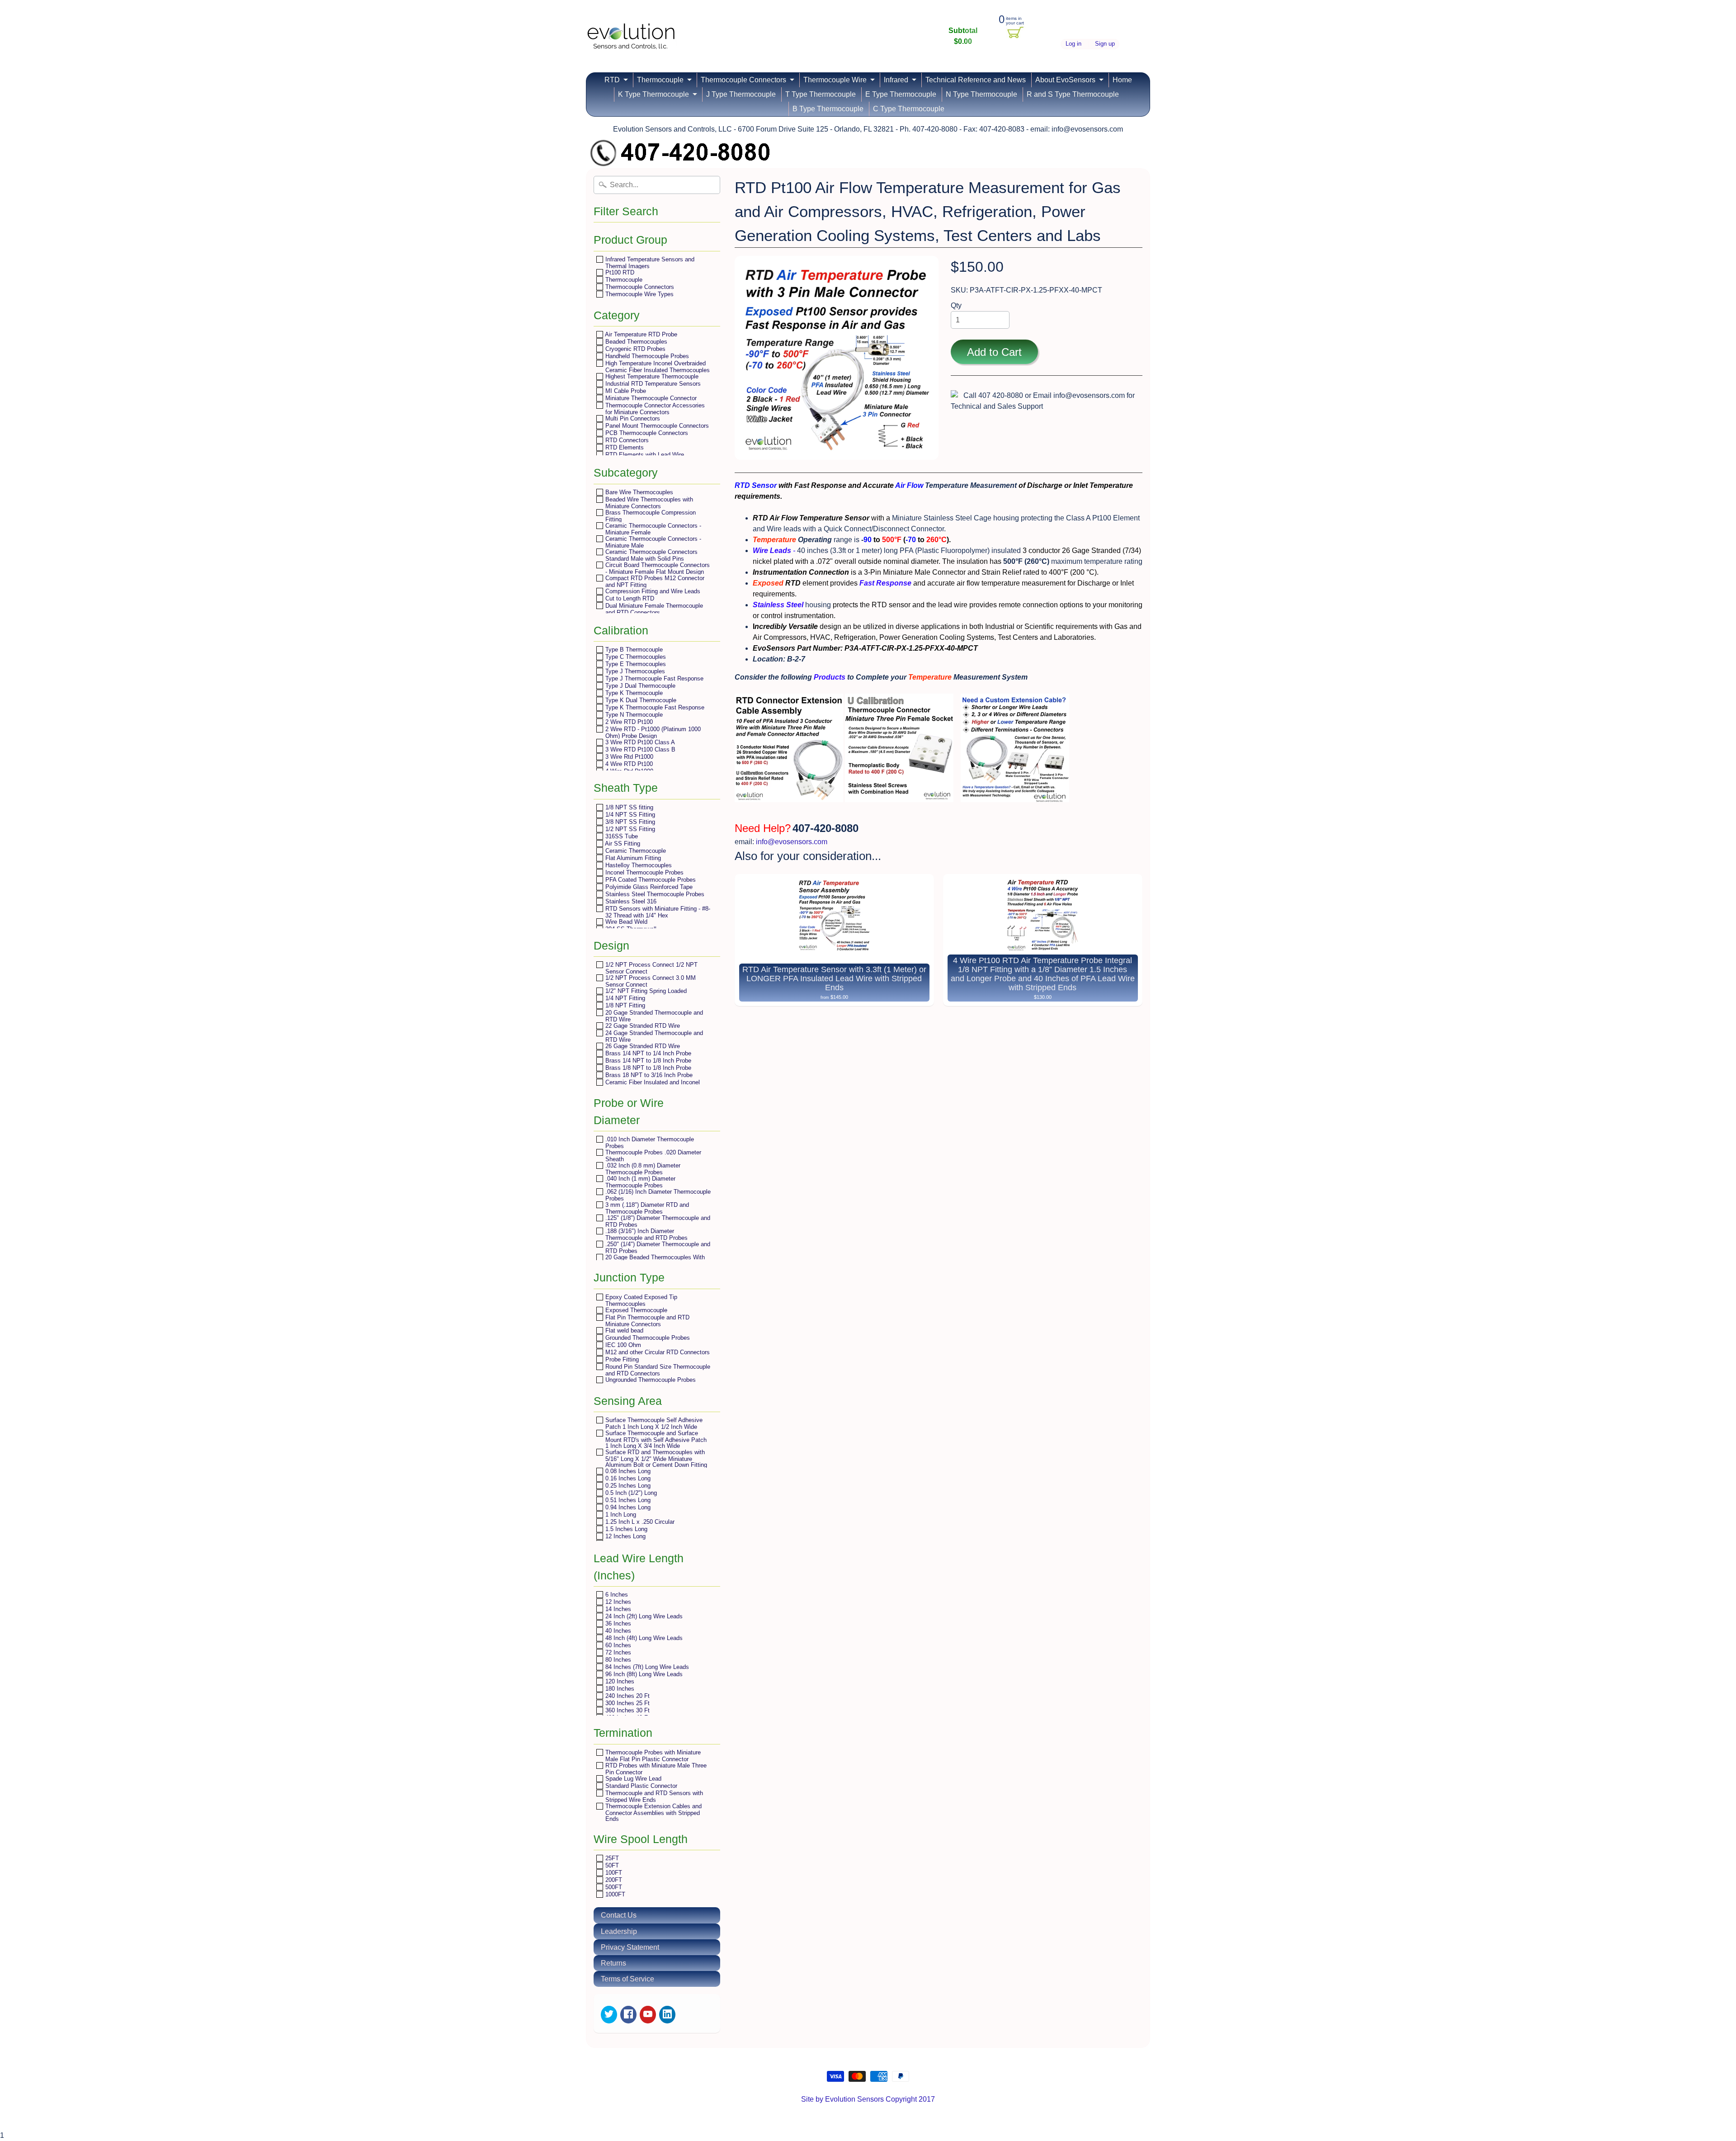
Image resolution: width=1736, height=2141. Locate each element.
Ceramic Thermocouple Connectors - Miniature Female (652, 529)
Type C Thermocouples (635, 657)
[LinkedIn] (667, 2015)
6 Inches (616, 1595)
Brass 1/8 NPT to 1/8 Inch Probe (647, 1068)
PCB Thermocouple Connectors (646, 433)
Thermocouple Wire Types (639, 294)
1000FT (614, 1894)
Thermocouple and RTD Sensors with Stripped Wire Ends (653, 1796)
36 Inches (617, 1623)
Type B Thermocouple (633, 650)
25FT (611, 1858)
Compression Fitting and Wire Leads (652, 591)
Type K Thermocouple (633, 693)
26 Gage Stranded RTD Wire (642, 1046)
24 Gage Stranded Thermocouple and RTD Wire (653, 1036)
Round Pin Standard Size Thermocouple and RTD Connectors (657, 1370)
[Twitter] (609, 2015)
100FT (613, 1873)
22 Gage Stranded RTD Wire (642, 1026)
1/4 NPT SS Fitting (629, 815)
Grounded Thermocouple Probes (647, 1338)
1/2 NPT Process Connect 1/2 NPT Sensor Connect (651, 968)
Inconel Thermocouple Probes (644, 872)
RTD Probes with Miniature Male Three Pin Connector (655, 1769)
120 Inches (619, 1681)
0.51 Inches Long (627, 1500)
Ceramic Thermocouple (635, 851)
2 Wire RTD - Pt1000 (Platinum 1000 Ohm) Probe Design (652, 732)
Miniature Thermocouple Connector (650, 398)
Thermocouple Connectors (743, 80)
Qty (956, 305)
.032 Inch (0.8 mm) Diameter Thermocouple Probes (642, 1169)
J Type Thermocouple (741, 94)
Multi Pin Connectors (632, 418)
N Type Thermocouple (981, 94)
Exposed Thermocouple (635, 1310)
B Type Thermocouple (828, 109)
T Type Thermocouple (821, 94)
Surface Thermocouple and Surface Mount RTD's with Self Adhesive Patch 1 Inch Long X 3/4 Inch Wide (655, 1439)
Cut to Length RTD (629, 598)
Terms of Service (627, 1979)
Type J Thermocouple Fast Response (653, 678)
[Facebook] (628, 2015)
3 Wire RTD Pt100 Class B (639, 749)
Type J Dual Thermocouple (639, 686)
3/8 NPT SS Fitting (629, 822)
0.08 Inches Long (627, 1471)
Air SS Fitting (622, 844)
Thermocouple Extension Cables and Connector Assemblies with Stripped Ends (653, 1812)
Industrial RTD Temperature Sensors (652, 384)
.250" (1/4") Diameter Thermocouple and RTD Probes (657, 1247)
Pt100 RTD (619, 272)
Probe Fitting (621, 1359)
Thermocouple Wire (835, 80)
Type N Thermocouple (633, 715)
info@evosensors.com (792, 842)
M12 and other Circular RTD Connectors (657, 1352)
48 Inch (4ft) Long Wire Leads (643, 1638)
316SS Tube (621, 836)
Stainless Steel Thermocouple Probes (654, 894)
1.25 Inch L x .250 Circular (639, 1522)
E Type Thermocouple (901, 94)
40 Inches (617, 1631)
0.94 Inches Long (627, 1507)
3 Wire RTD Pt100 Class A (639, 742)
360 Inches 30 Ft (627, 1710)
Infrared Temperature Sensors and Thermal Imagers (649, 262)
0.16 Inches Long (627, 1478)
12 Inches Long (625, 1536)
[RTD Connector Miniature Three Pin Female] (899, 796)
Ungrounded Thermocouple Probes (650, 1380)
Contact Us (619, 1915)
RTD (612, 80)
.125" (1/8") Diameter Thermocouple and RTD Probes (657, 1221)
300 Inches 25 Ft (627, 1703)
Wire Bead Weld (625, 922)
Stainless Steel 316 (630, 901)
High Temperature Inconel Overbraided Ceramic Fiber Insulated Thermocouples (657, 366)
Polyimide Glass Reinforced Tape (648, 887)
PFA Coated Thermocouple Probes (650, 880)
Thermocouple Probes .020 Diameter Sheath (652, 1156)
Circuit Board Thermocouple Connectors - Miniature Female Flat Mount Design (657, 568)
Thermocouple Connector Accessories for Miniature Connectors (654, 409)
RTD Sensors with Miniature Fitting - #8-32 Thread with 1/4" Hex (657, 912)
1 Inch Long (620, 1515)
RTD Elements (624, 447)
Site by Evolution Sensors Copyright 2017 (868, 2099)
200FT (613, 1880)
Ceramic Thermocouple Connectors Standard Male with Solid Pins (651, 555)
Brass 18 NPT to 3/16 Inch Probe (648, 1075)
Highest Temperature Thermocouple (651, 376)
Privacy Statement (630, 1947)
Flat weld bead (623, 1330)
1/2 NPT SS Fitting (629, 829)
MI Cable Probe (625, 391)
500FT (613, 1887)
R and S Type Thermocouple (1073, 94)
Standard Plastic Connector (640, 1786)
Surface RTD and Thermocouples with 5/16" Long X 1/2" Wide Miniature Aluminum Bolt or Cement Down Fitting (655, 1458)
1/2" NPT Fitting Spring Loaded (645, 991)
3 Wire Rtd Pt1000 (628, 757)
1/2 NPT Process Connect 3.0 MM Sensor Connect (650, 981)
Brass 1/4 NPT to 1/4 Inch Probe (647, 1053)
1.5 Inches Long (625, 1529)
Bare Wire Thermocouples (638, 492)
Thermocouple (660, 80)
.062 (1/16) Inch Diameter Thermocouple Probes (657, 1195)
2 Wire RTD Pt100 (628, 722)
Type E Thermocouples (635, 664)
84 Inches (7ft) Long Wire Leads (646, 1667)
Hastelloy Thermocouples (638, 865)
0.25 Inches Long (627, 1486)
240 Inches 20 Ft (627, 1696)
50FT (611, 1865)
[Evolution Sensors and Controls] (631, 37)
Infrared (896, 80)
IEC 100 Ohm (622, 1345)
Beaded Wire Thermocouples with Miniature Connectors (648, 503)
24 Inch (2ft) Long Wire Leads (643, 1616)
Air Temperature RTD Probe (640, 334)
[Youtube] (648, 2015)
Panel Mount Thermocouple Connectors (656, 426)
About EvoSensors (1065, 80)
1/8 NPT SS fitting (628, 807)
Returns (613, 1963)
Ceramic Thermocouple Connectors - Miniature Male (652, 542)
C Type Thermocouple (909, 109)
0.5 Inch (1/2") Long (630, 1493)
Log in (1073, 44)
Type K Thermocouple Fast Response (654, 707)
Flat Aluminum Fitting (632, 858)
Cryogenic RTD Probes (634, 349)
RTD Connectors (626, 440)
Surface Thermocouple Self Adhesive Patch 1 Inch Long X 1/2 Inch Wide (653, 1423)
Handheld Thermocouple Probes (646, 356)
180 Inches (619, 1689)
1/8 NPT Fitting (624, 1005)
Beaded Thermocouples (635, 342)
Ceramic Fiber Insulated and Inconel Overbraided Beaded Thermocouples (652, 1085)
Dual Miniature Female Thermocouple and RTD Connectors (653, 609)
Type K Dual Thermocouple (640, 700)
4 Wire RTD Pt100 (628, 764)
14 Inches (617, 1609)
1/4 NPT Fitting (624, 998)
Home (1122, 80)
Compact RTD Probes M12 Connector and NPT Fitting (654, 581)
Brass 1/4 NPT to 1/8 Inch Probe (647, 1061)
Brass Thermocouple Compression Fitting (650, 516)
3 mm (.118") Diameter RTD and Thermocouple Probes (646, 1208)
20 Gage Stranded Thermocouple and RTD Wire (653, 1016)
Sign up (1105, 44)
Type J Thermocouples (634, 671)
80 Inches (617, 1660)
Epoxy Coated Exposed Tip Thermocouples (640, 1300)
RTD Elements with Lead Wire (644, 455)
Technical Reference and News (976, 80)
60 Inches (617, 1645)
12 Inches (617, 1602)
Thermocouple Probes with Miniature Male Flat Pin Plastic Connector (652, 1756)
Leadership (619, 1931)
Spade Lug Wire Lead (632, 1779)
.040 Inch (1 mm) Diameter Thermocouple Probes (639, 1182)
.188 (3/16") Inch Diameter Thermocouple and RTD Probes (646, 1234)
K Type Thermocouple (653, 94)
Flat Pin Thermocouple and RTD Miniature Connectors (646, 1321)
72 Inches (617, 1652)
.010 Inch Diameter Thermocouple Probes (649, 1142)
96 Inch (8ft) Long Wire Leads (643, 1674)
